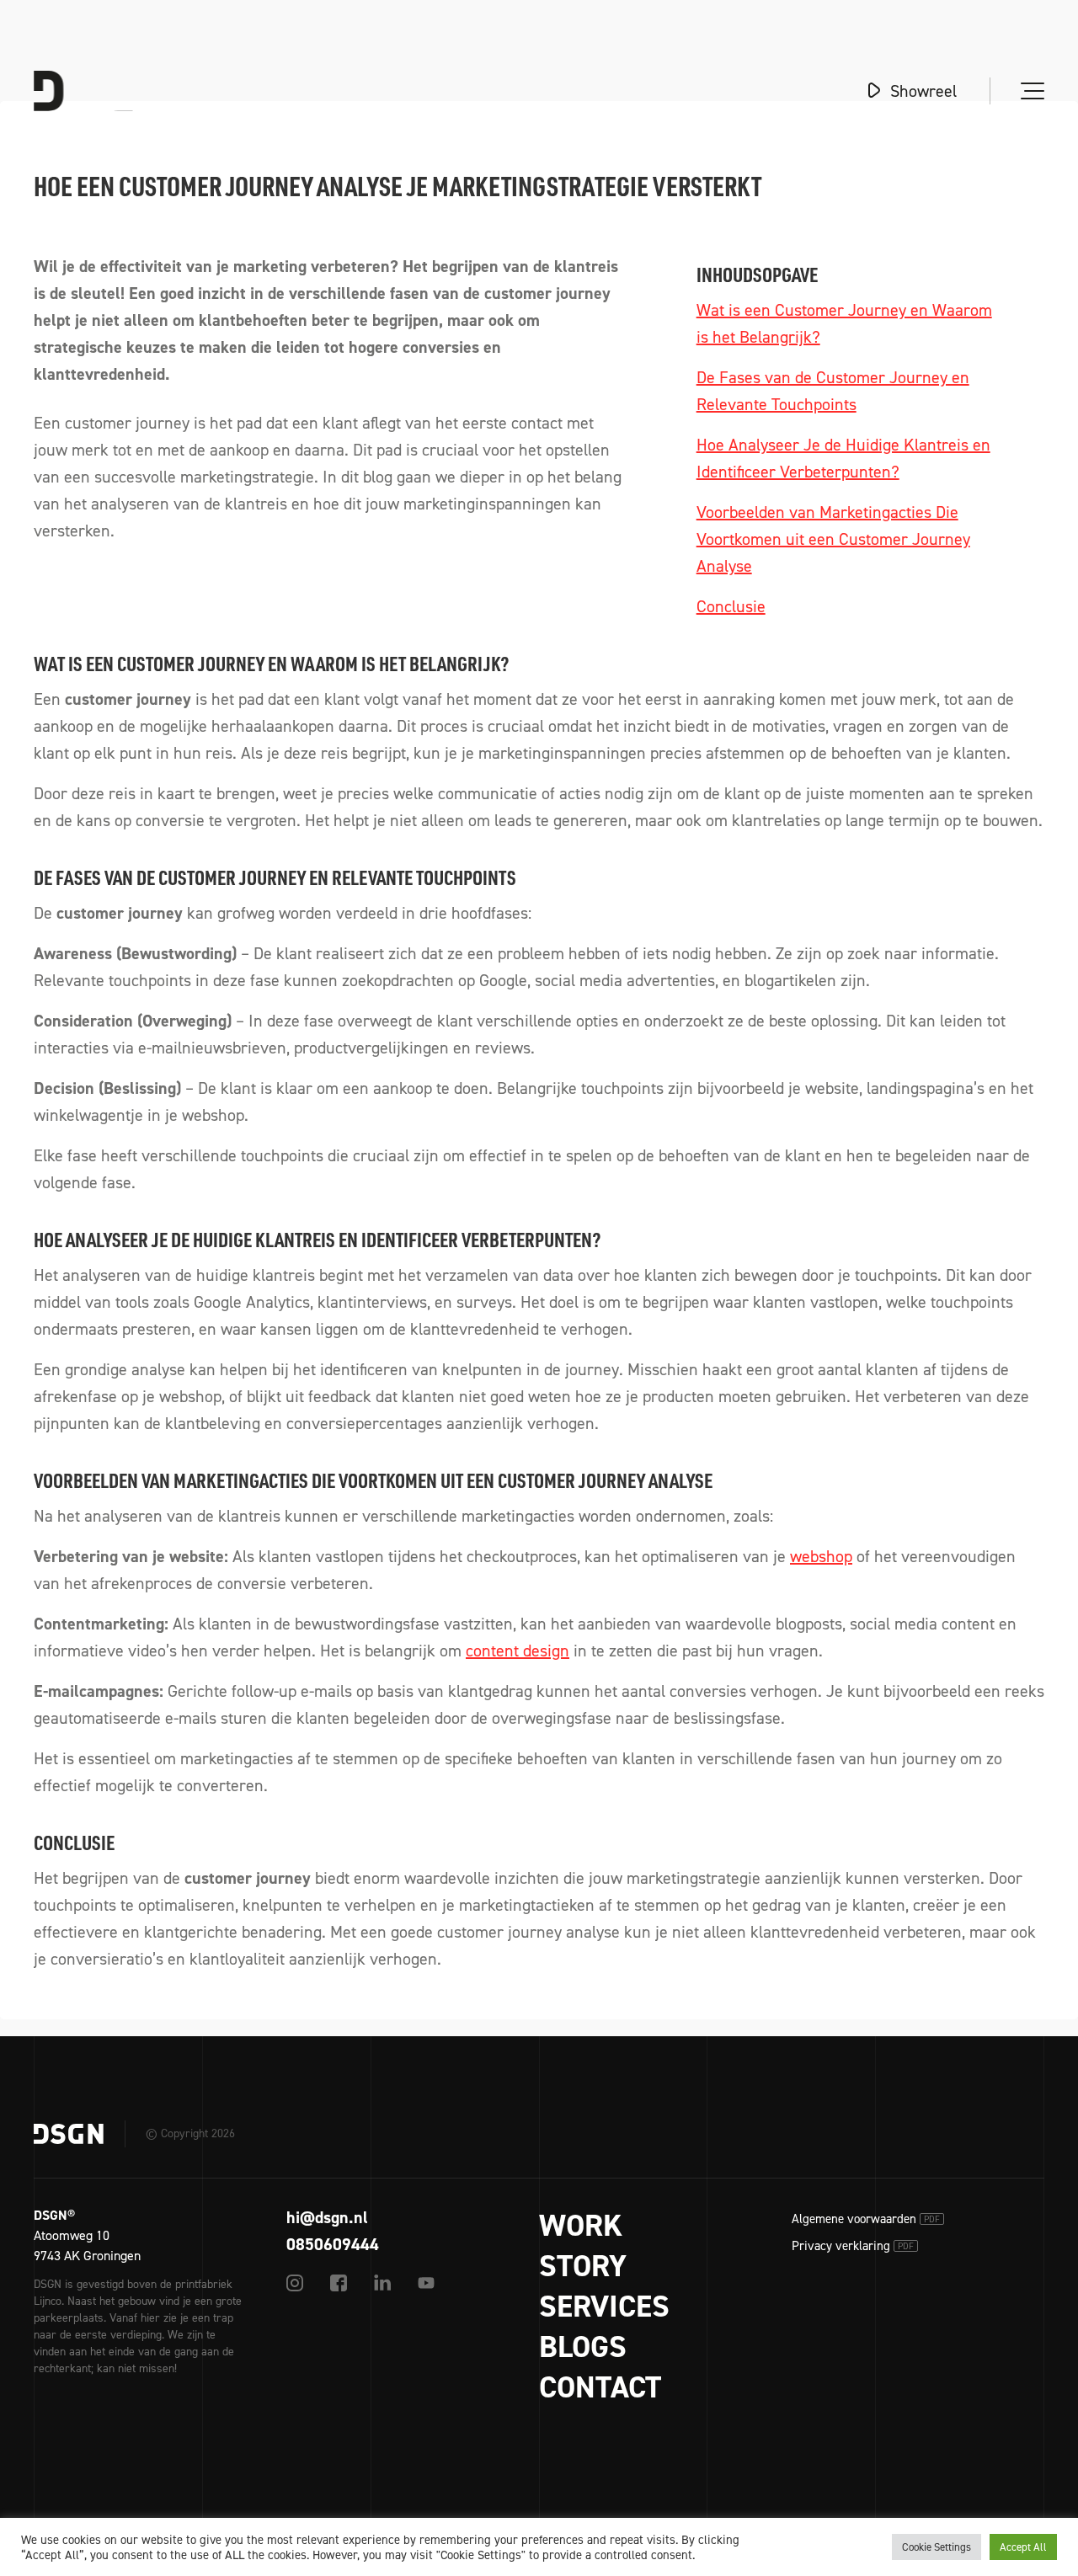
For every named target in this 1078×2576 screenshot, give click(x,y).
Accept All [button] (1023, 2547)
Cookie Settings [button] (937, 2547)
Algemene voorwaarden (866, 2219)
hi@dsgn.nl (327, 2217)
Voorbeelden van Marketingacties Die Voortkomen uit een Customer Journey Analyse (833, 539)
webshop (821, 1556)
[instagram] (295, 2283)
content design (518, 1651)
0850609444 (333, 2244)
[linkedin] (382, 2283)
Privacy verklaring (853, 2246)
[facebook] (339, 2283)
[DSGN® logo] (104, 91)
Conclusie (731, 606)
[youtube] (426, 2283)
